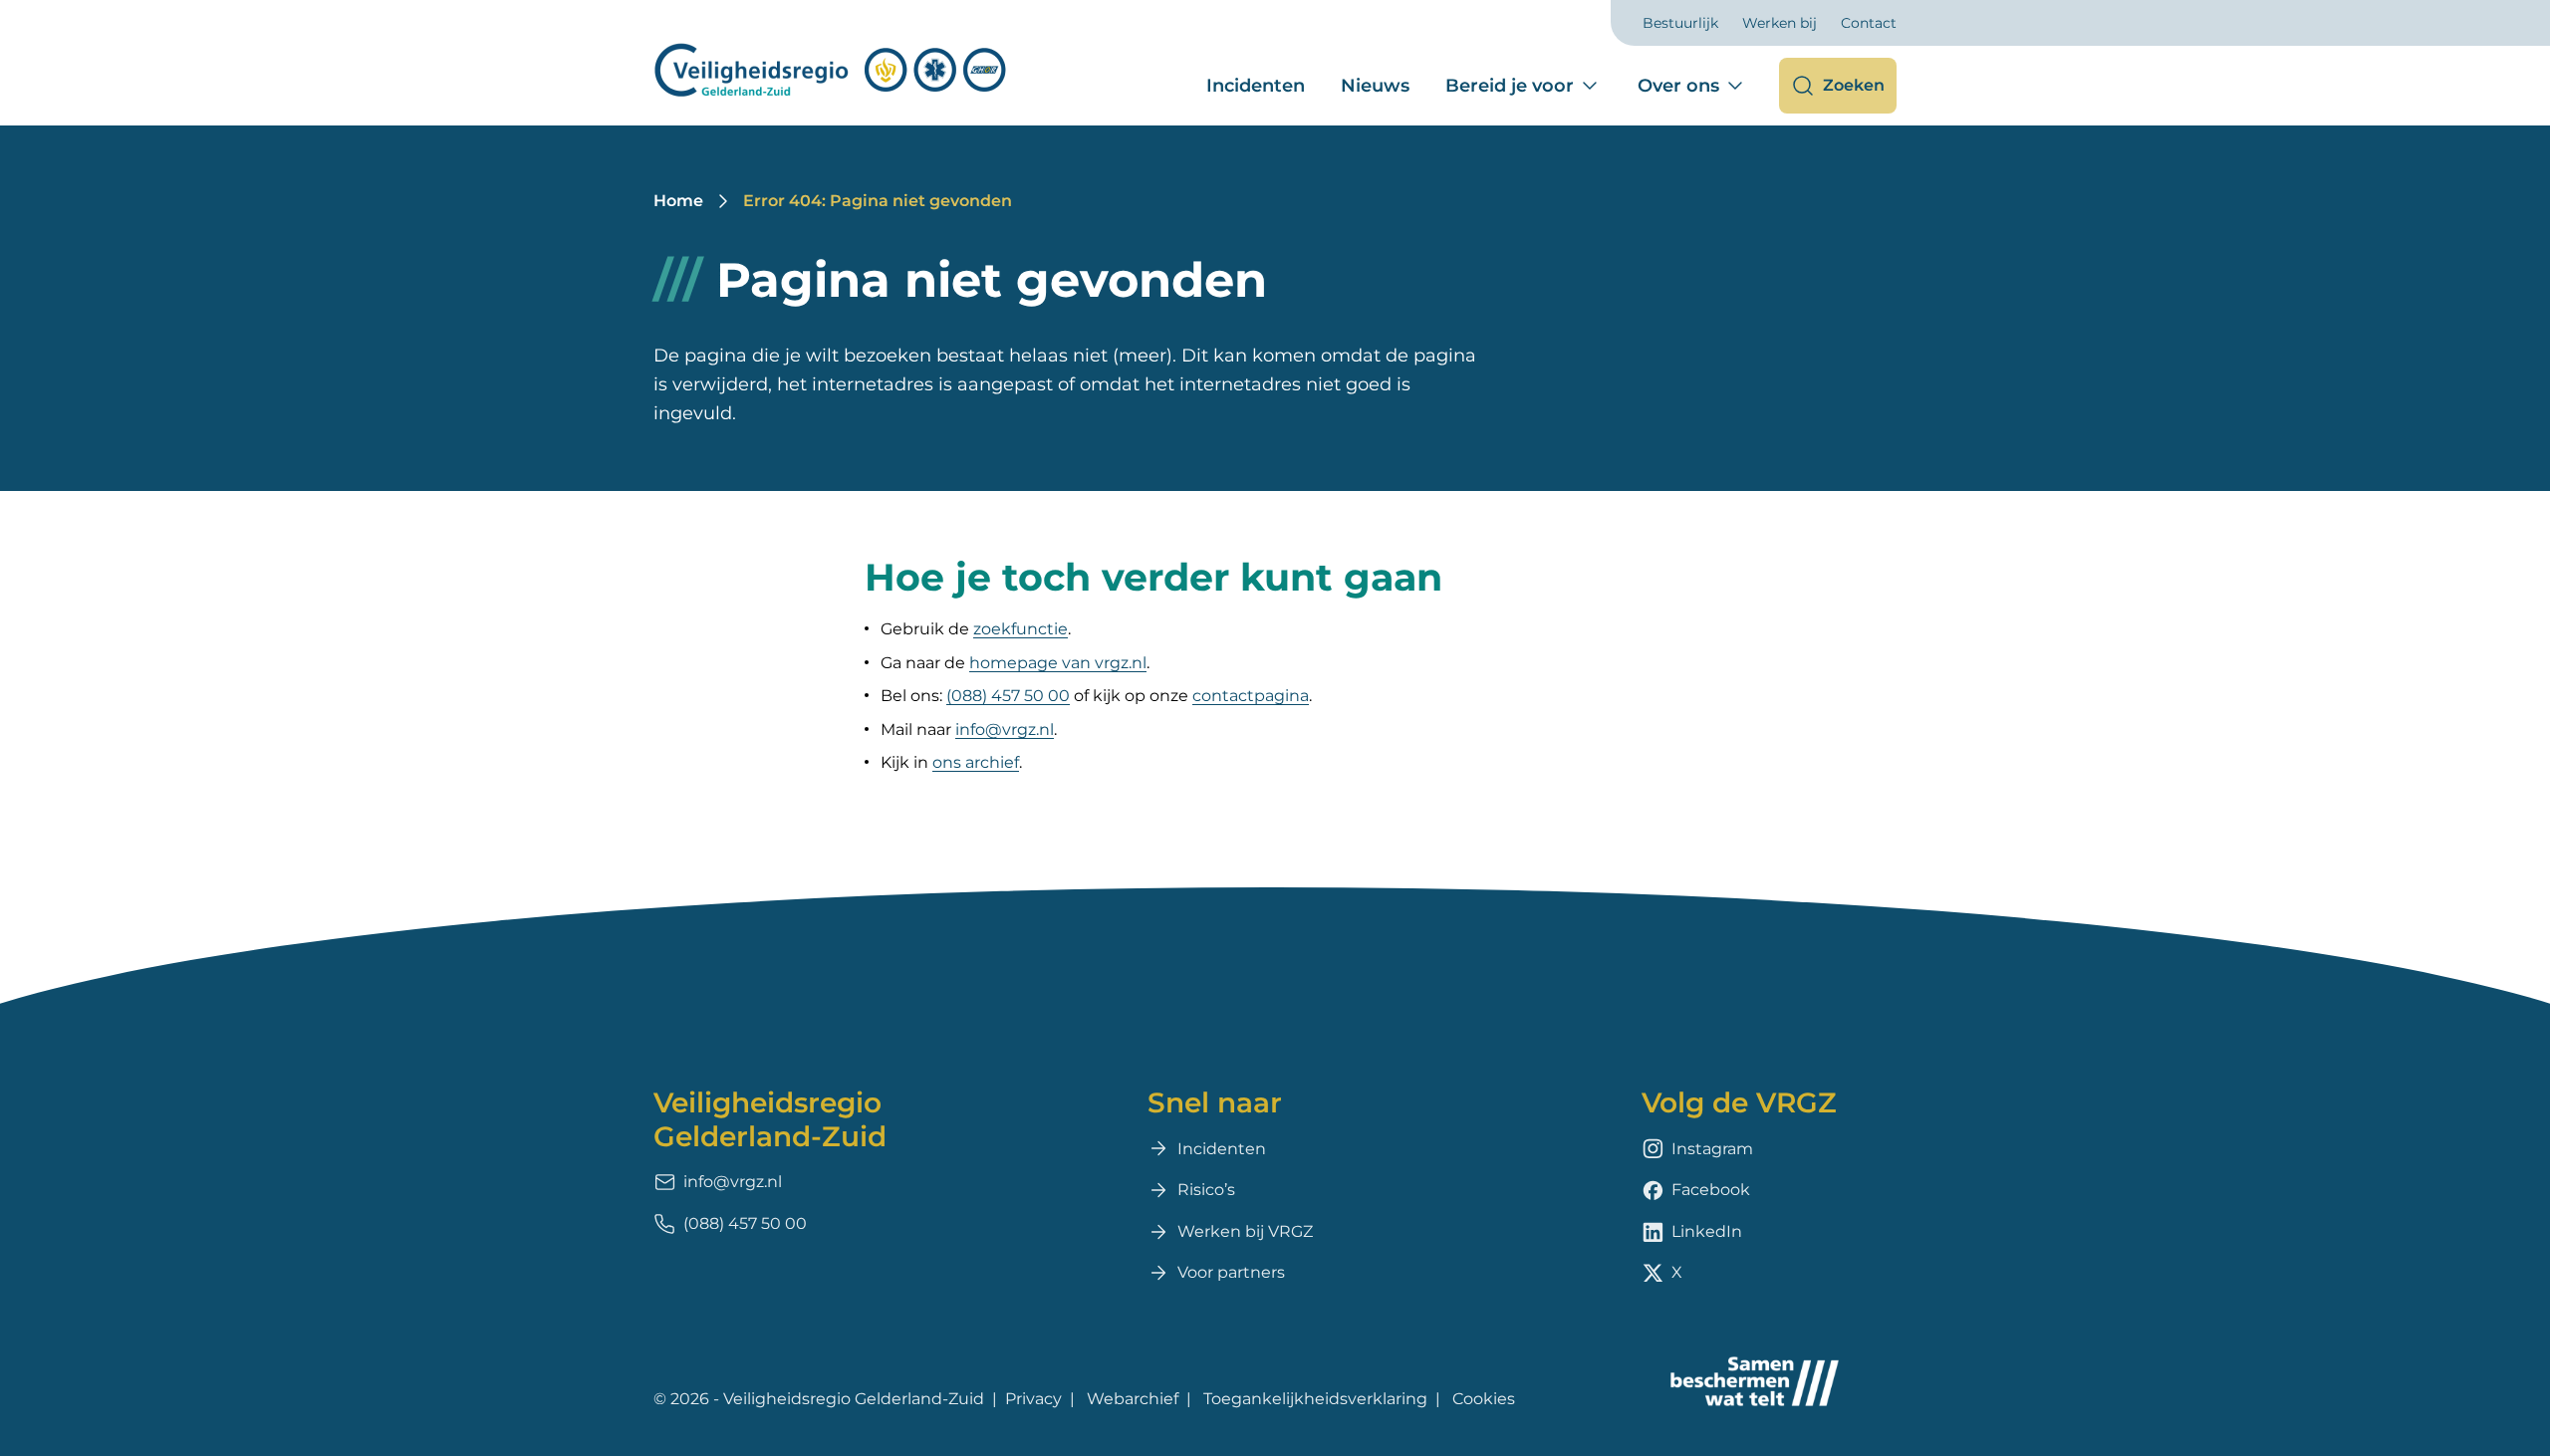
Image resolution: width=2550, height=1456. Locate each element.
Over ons (1678, 86)
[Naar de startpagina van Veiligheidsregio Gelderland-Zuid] (831, 70)
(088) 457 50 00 (1008, 696)
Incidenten (1256, 86)
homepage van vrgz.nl (1058, 663)
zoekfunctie (1020, 629)
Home (678, 201)
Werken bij (1780, 23)
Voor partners (1231, 1272)
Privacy (1033, 1399)
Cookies (1484, 1399)
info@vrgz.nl (1005, 729)
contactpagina (1251, 696)
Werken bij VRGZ (1245, 1231)
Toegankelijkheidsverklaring (1315, 1399)
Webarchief (1133, 1399)
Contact (1869, 23)
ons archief (976, 762)
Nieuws (1375, 86)
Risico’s (1206, 1190)
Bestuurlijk (1680, 23)
